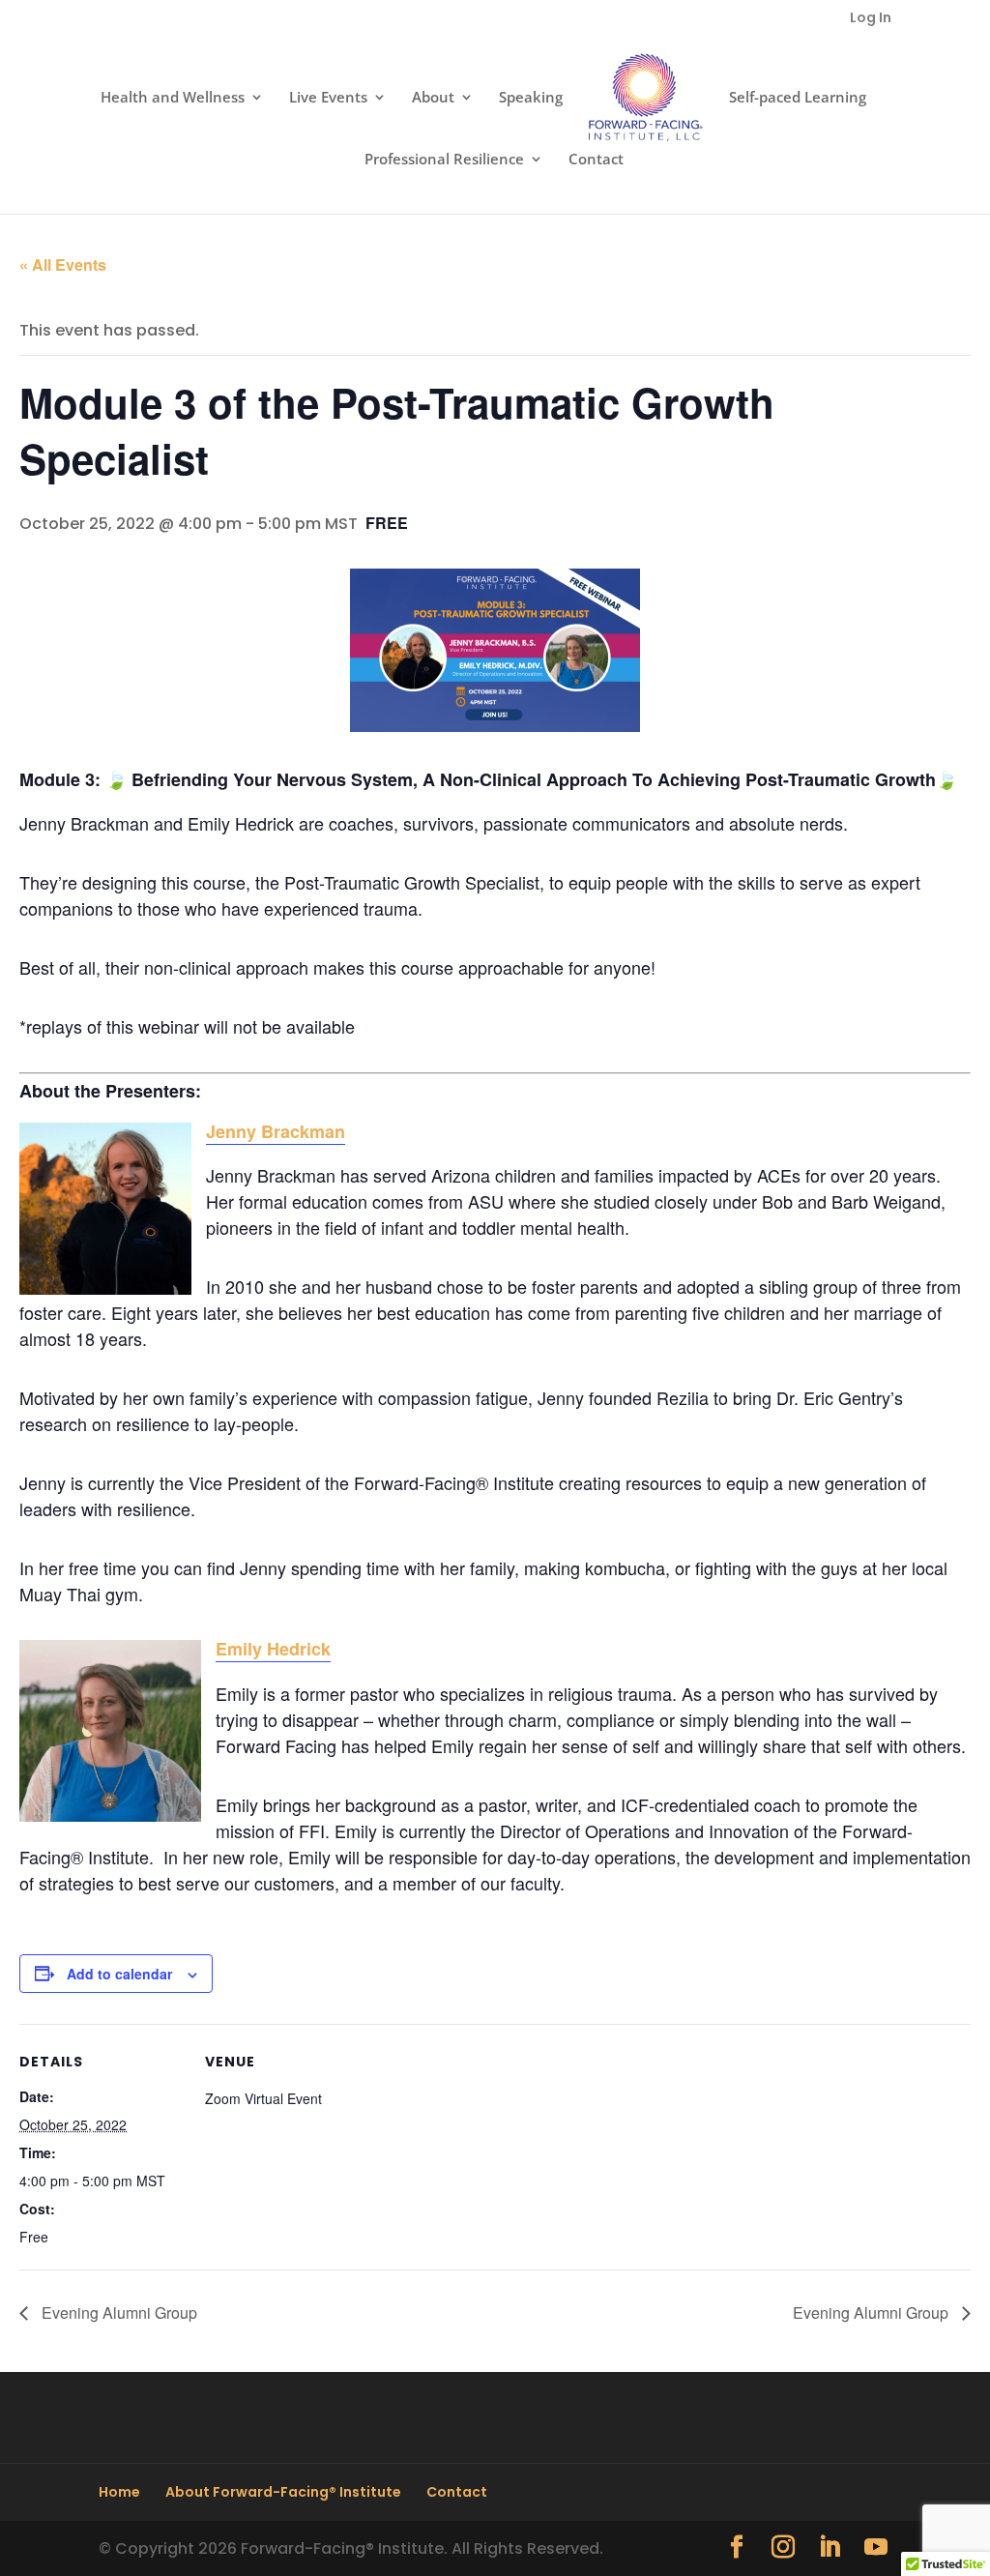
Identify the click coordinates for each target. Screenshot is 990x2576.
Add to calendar (119, 1974)
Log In (871, 19)
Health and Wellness (173, 98)
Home (119, 2492)
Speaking (531, 98)
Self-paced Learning (798, 98)
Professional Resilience (444, 160)
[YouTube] (876, 2548)
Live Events (328, 98)
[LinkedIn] (830, 2548)
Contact (596, 160)
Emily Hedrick (273, 1649)
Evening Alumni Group (117, 2313)
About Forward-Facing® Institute (283, 2492)
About (433, 98)
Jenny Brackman (276, 1131)
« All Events (63, 264)
